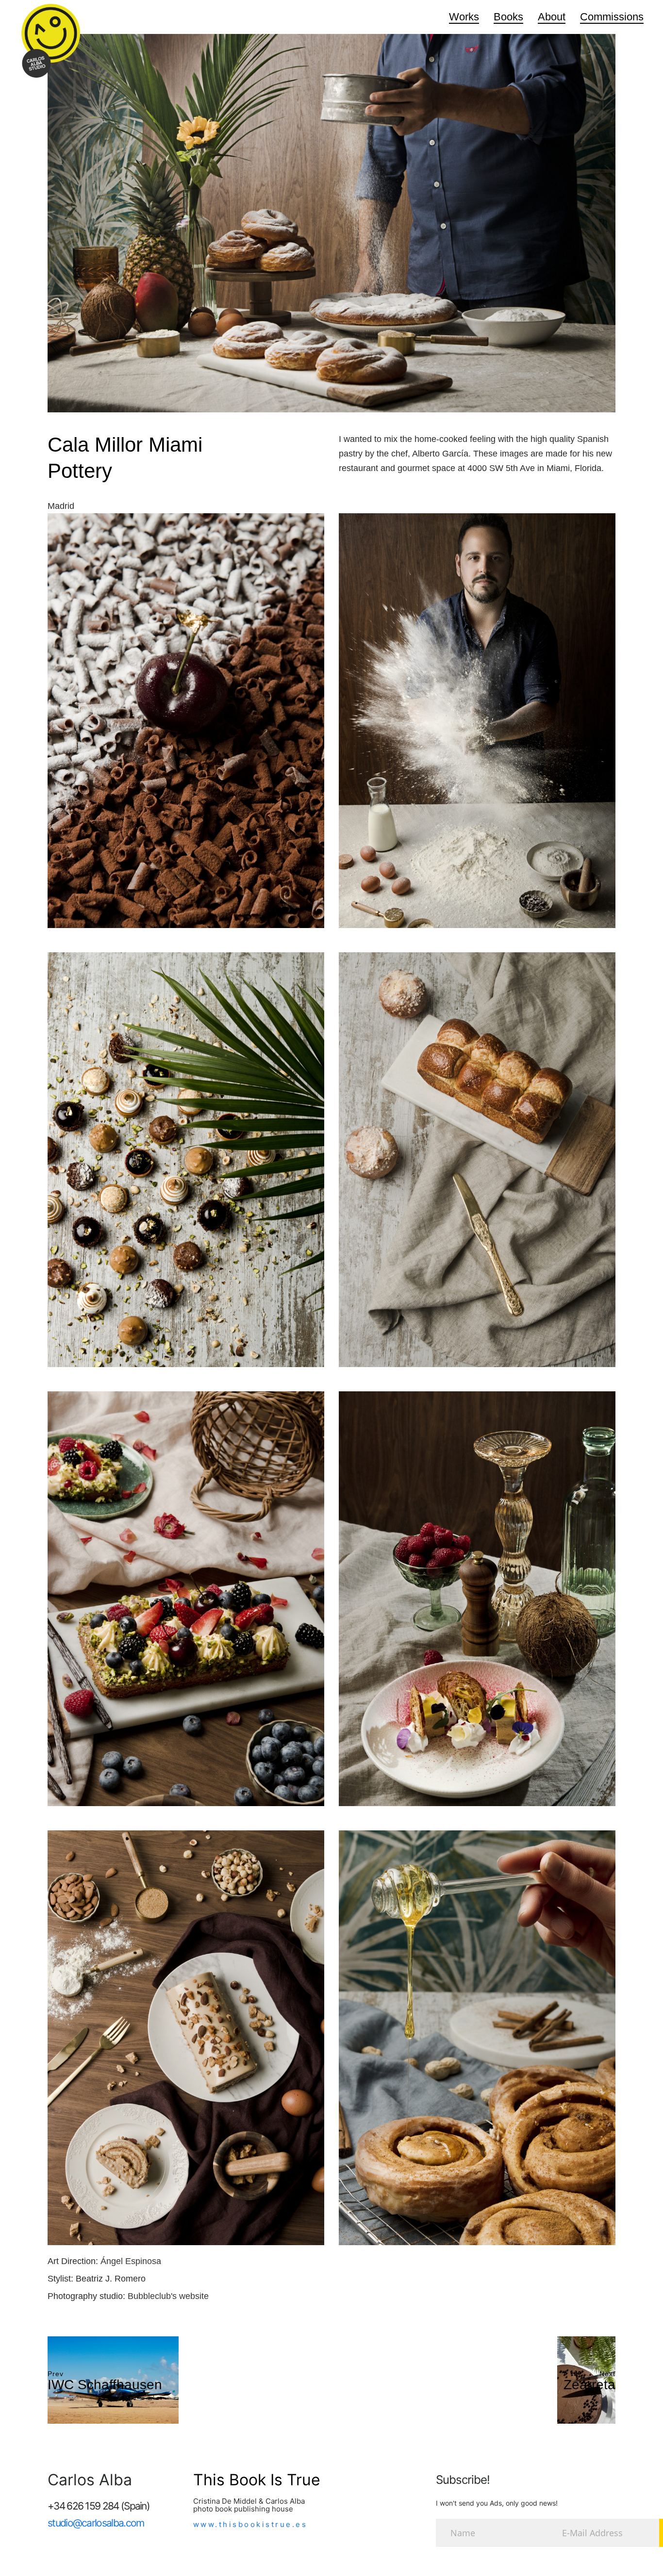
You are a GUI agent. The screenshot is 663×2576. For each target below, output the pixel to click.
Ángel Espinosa (131, 2261)
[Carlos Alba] (51, 41)
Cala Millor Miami (125, 445)
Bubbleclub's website (168, 2296)
